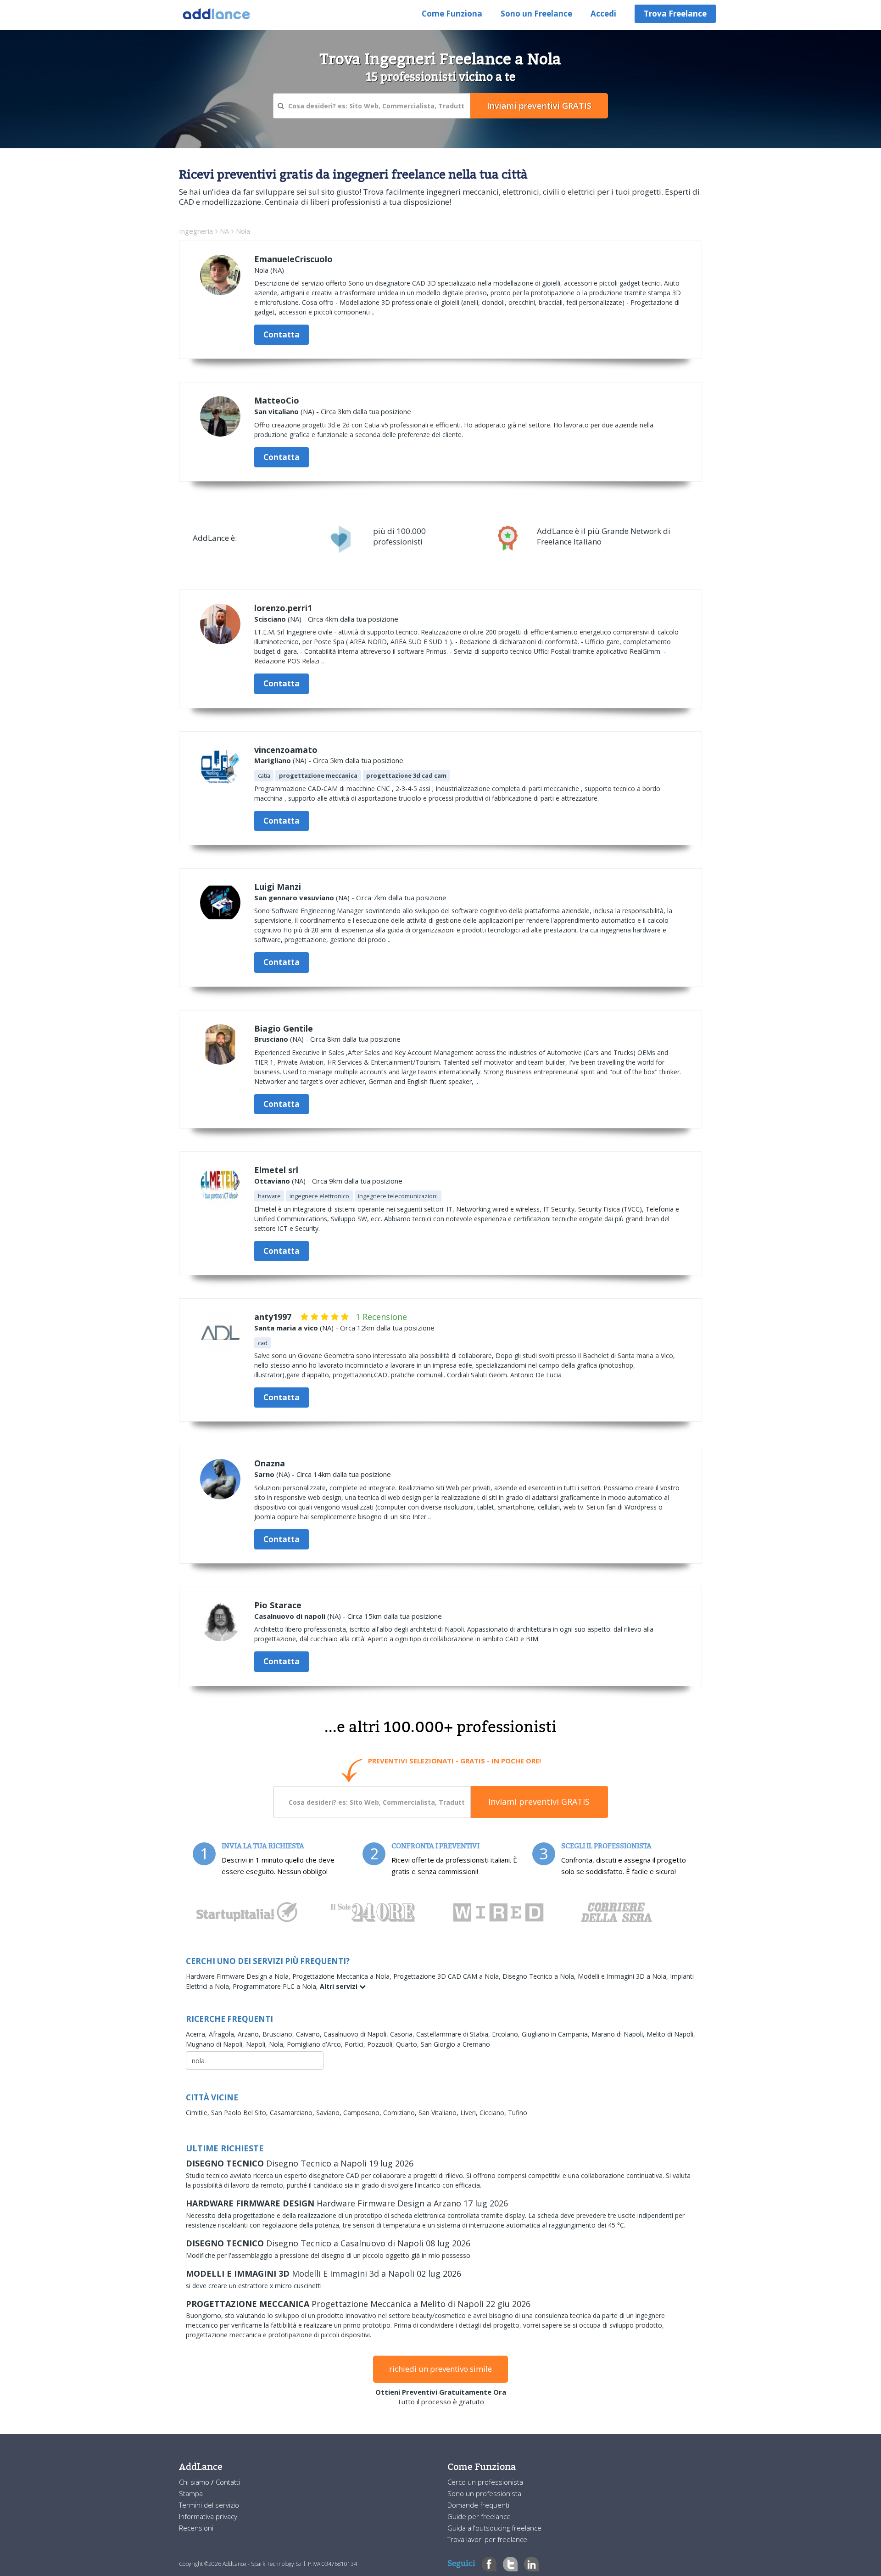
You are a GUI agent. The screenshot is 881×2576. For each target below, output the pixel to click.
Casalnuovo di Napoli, (357, 2034)
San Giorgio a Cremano (455, 2044)
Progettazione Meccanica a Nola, (343, 1976)
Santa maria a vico (286, 1328)
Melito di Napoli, (671, 2034)
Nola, (278, 2044)
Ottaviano (272, 1181)
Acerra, (197, 2034)
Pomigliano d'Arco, (316, 2044)
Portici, (356, 2044)
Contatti (228, 2482)
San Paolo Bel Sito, (240, 2113)
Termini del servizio (209, 2505)
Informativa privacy (208, 2516)
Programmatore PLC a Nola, (276, 1986)
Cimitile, (198, 2113)
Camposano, (363, 2113)
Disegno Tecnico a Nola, (540, 1976)
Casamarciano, (293, 2113)
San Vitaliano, (439, 2113)
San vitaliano (276, 411)
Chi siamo (195, 2482)
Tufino (518, 2113)
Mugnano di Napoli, (216, 2044)
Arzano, (250, 2034)
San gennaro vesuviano (294, 898)
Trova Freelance (675, 14)
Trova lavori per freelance (487, 2539)
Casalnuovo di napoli (290, 1616)
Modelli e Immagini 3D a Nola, (624, 1976)
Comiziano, (401, 2113)
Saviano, (330, 2113)
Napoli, (257, 2044)
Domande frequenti (478, 2505)
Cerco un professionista (485, 2482)
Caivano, (310, 2034)
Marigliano (273, 760)
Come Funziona (452, 14)
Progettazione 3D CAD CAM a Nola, (448, 1976)
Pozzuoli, (382, 2044)
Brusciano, (279, 2034)
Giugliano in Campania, (557, 2034)
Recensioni (196, 2528)
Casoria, (403, 2034)
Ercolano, (507, 2034)
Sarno (264, 1474)
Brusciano (271, 1039)
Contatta (282, 334)
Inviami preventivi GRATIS (539, 1802)
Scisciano (270, 619)
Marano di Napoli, (619, 2034)
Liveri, (470, 2113)
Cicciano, (494, 2113)
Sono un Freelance (536, 14)
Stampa (191, 2493)
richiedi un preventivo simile (440, 2369)
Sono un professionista (484, 2493)
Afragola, (223, 2034)
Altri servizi (340, 1986)
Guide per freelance (479, 2516)
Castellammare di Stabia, (454, 2034)
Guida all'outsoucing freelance (494, 2528)
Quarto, (408, 2044)
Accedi (603, 14)
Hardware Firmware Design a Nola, (239, 1976)
